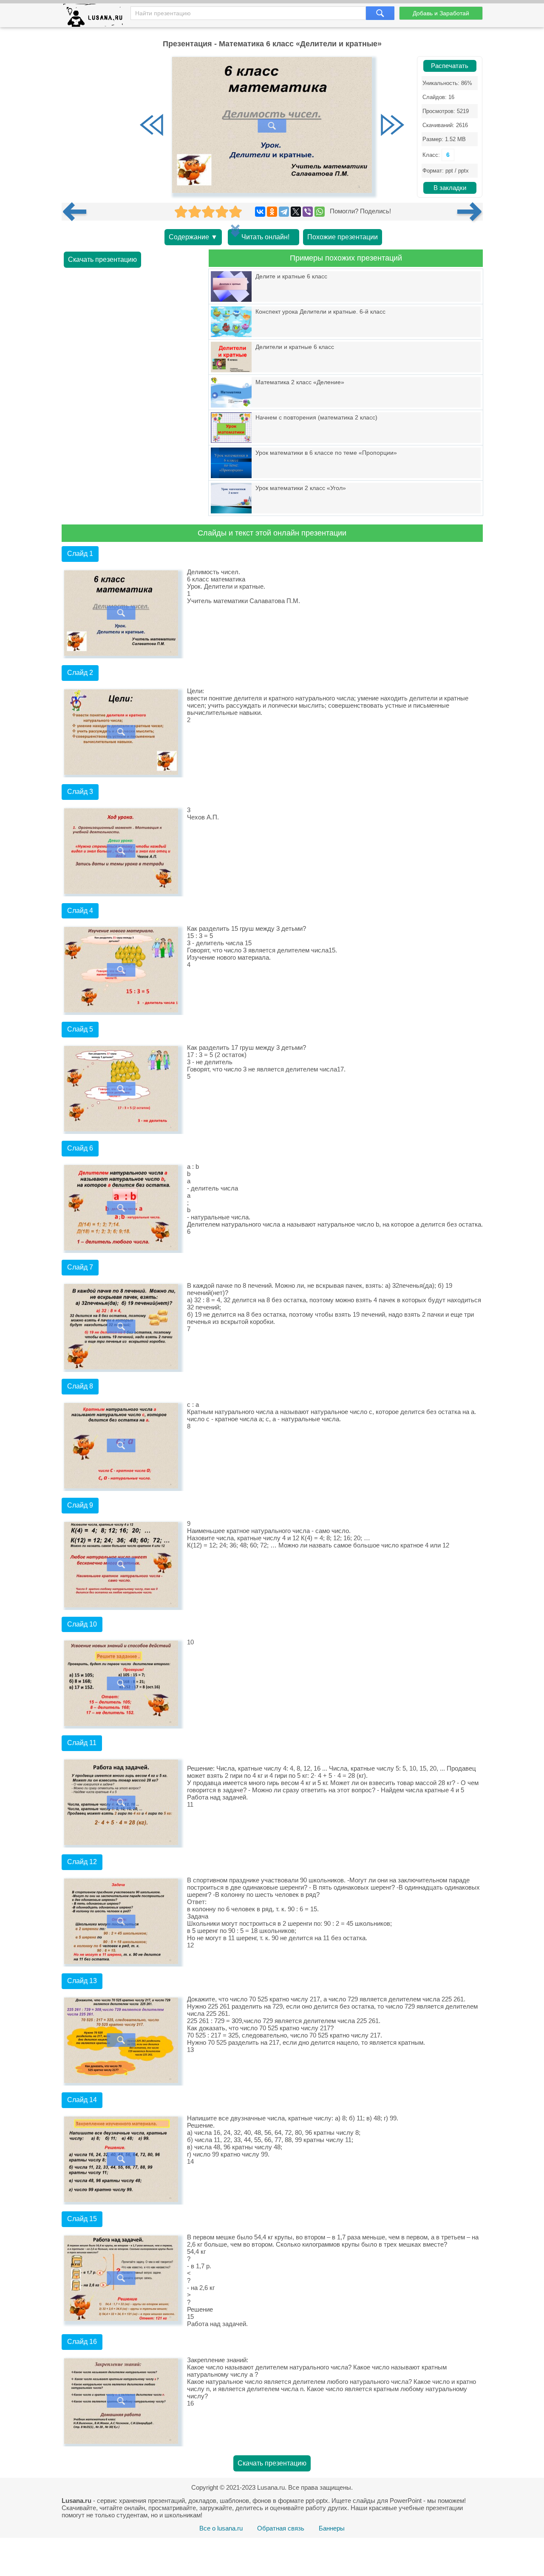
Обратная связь (281, 2528)
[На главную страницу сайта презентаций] (96, 17)
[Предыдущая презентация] (78, 212)
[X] (296, 212)
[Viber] (308, 212)
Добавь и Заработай (441, 13)
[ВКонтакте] (260, 212)
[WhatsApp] (320, 212)
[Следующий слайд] (392, 126)
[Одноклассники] (272, 212)
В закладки (450, 188)
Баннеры (332, 2528)
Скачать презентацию (102, 259)
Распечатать (450, 66)
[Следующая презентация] (470, 212)
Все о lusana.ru (221, 2528)
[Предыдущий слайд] (152, 126)
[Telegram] (284, 212)
